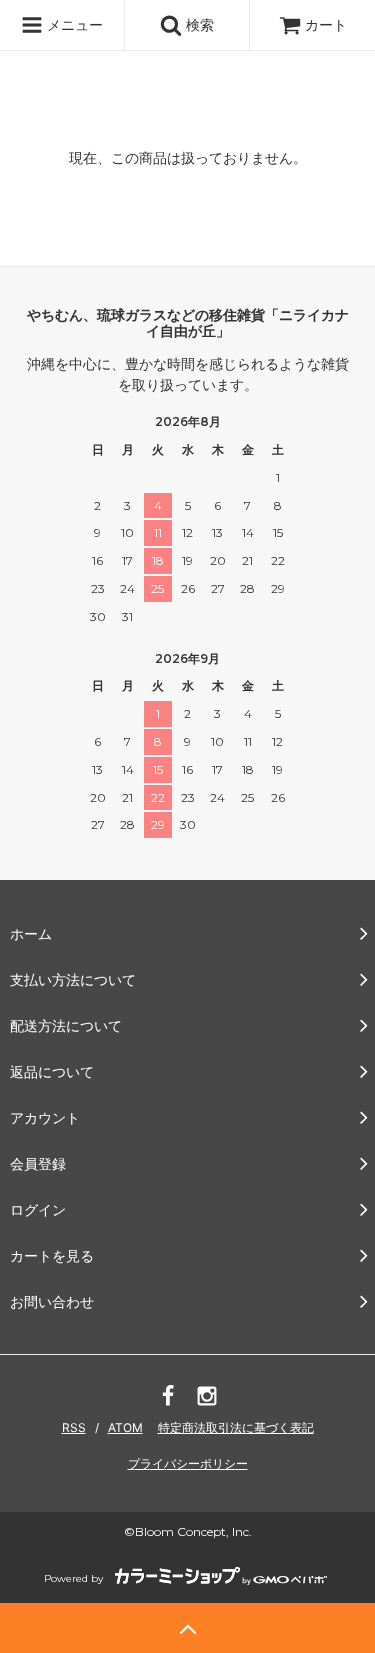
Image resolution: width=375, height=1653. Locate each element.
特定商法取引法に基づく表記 (236, 1427)
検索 (198, 24)
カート (326, 24)
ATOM (125, 1427)
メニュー (73, 24)
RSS (74, 1427)
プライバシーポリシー (188, 1463)
